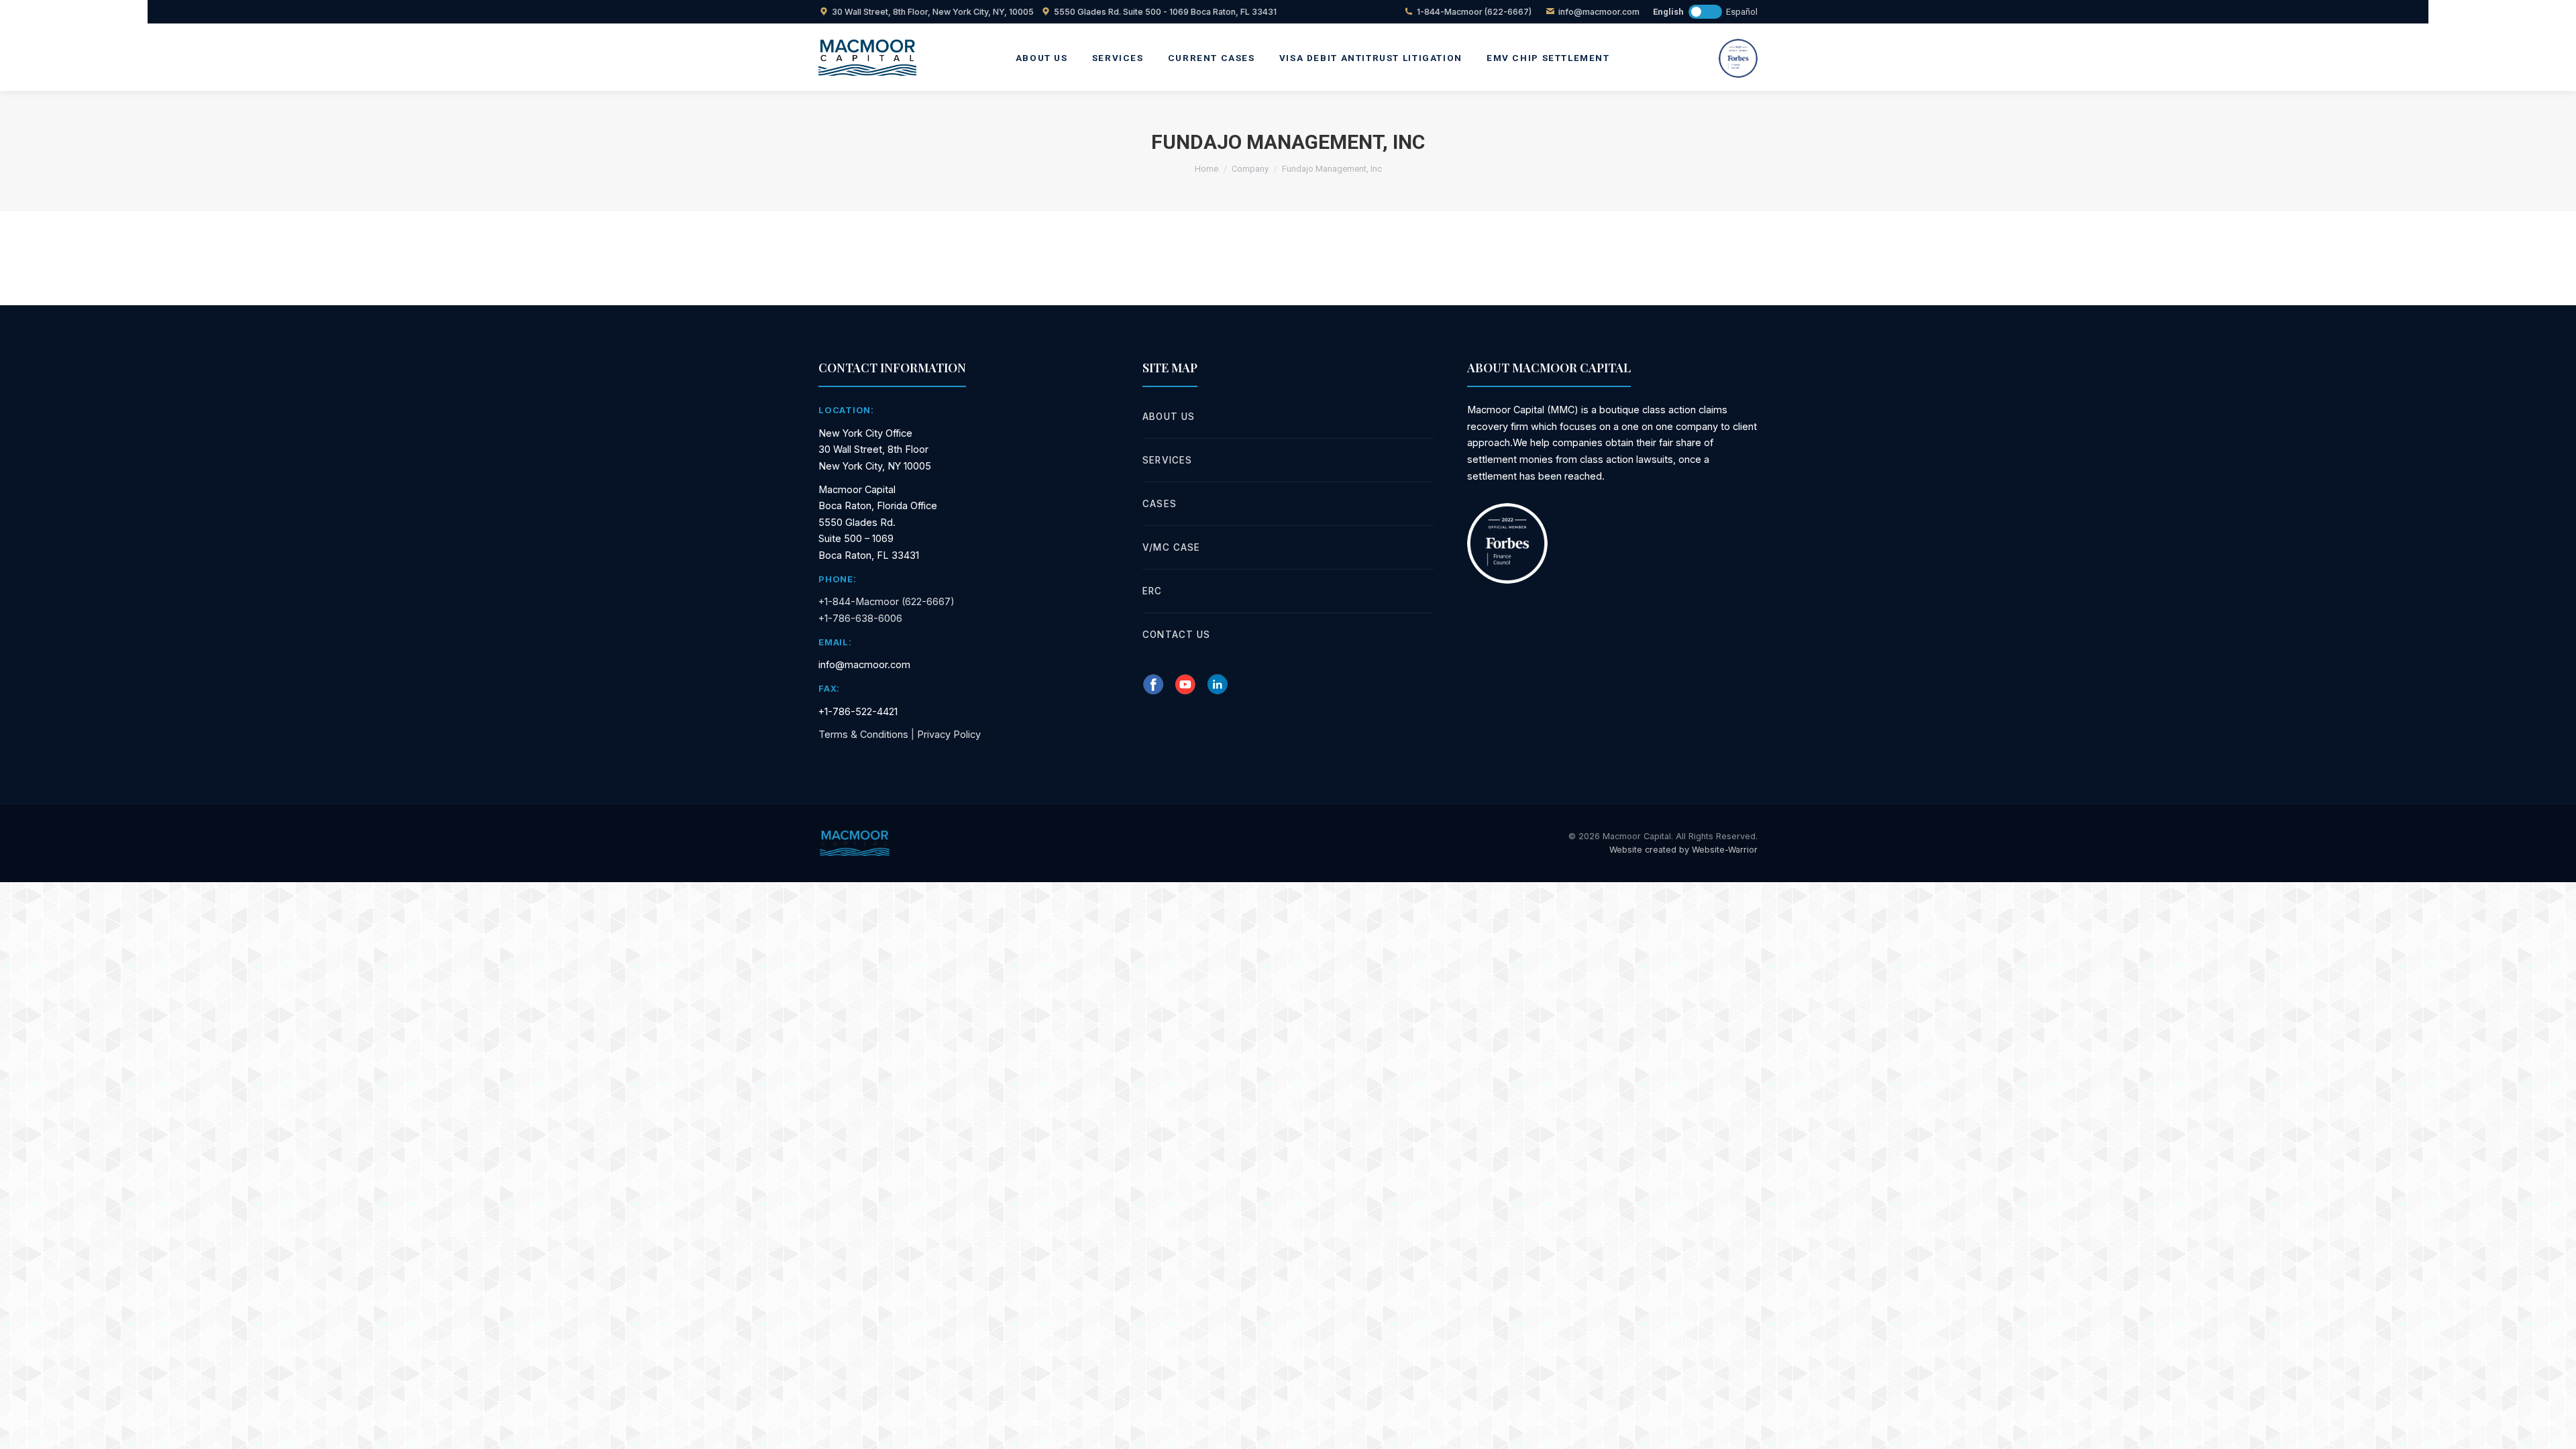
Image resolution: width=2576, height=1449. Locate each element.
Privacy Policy (949, 734)
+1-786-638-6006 (860, 618)
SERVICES (1167, 460)
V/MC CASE (1171, 547)
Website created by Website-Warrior (1683, 850)
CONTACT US (1176, 635)
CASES (1159, 504)
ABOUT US (1169, 417)
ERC (1152, 591)
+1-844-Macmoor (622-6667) (887, 601)
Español (1742, 12)
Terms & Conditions (863, 734)
